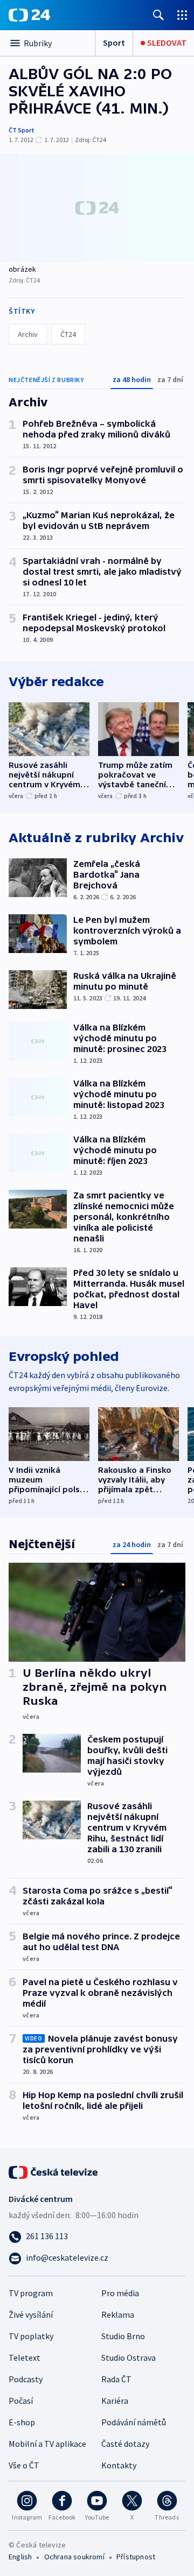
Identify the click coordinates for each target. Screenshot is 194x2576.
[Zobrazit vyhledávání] (158, 15)
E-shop (22, 2422)
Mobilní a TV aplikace (47, 2444)
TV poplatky (31, 2336)
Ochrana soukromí (74, 2557)
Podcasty (26, 2379)
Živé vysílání (31, 2314)
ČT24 (68, 334)
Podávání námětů (134, 2422)
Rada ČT (116, 2379)
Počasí (21, 2401)
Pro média (120, 2293)
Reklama (118, 2314)
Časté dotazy (125, 2444)
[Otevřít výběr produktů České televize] (182, 15)
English (20, 2557)
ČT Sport (22, 130)
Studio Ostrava (129, 2358)
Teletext (25, 2358)
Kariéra (115, 2401)
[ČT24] (29, 15)
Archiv (28, 334)
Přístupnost (136, 2557)
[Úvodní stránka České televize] (54, 2171)
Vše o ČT (24, 2465)
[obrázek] (97, 208)
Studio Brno (123, 2336)
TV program (31, 2293)
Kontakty (119, 2465)
